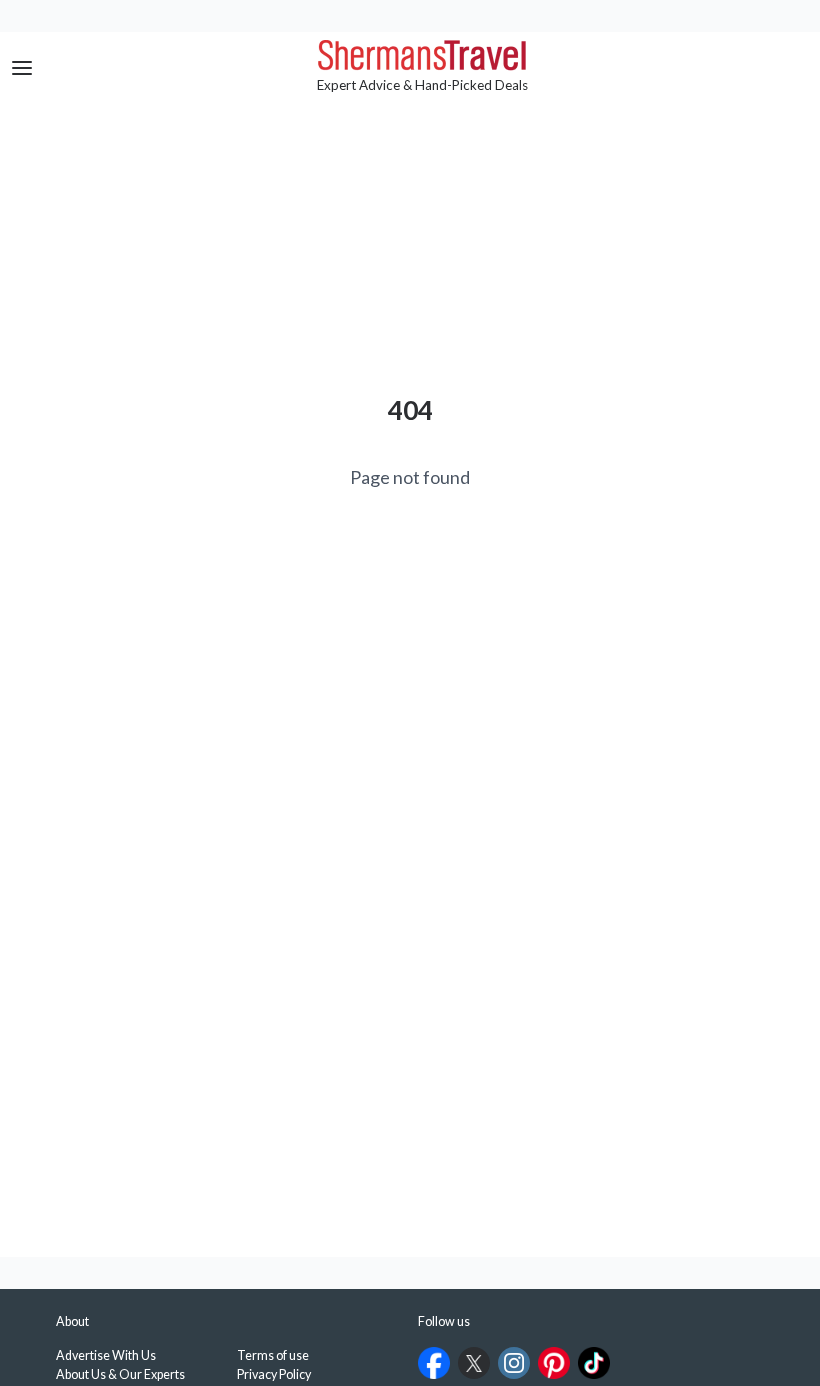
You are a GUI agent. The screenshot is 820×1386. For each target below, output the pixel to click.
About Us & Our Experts (120, 1374)
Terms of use (273, 1355)
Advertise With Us (106, 1355)
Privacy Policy (274, 1374)
